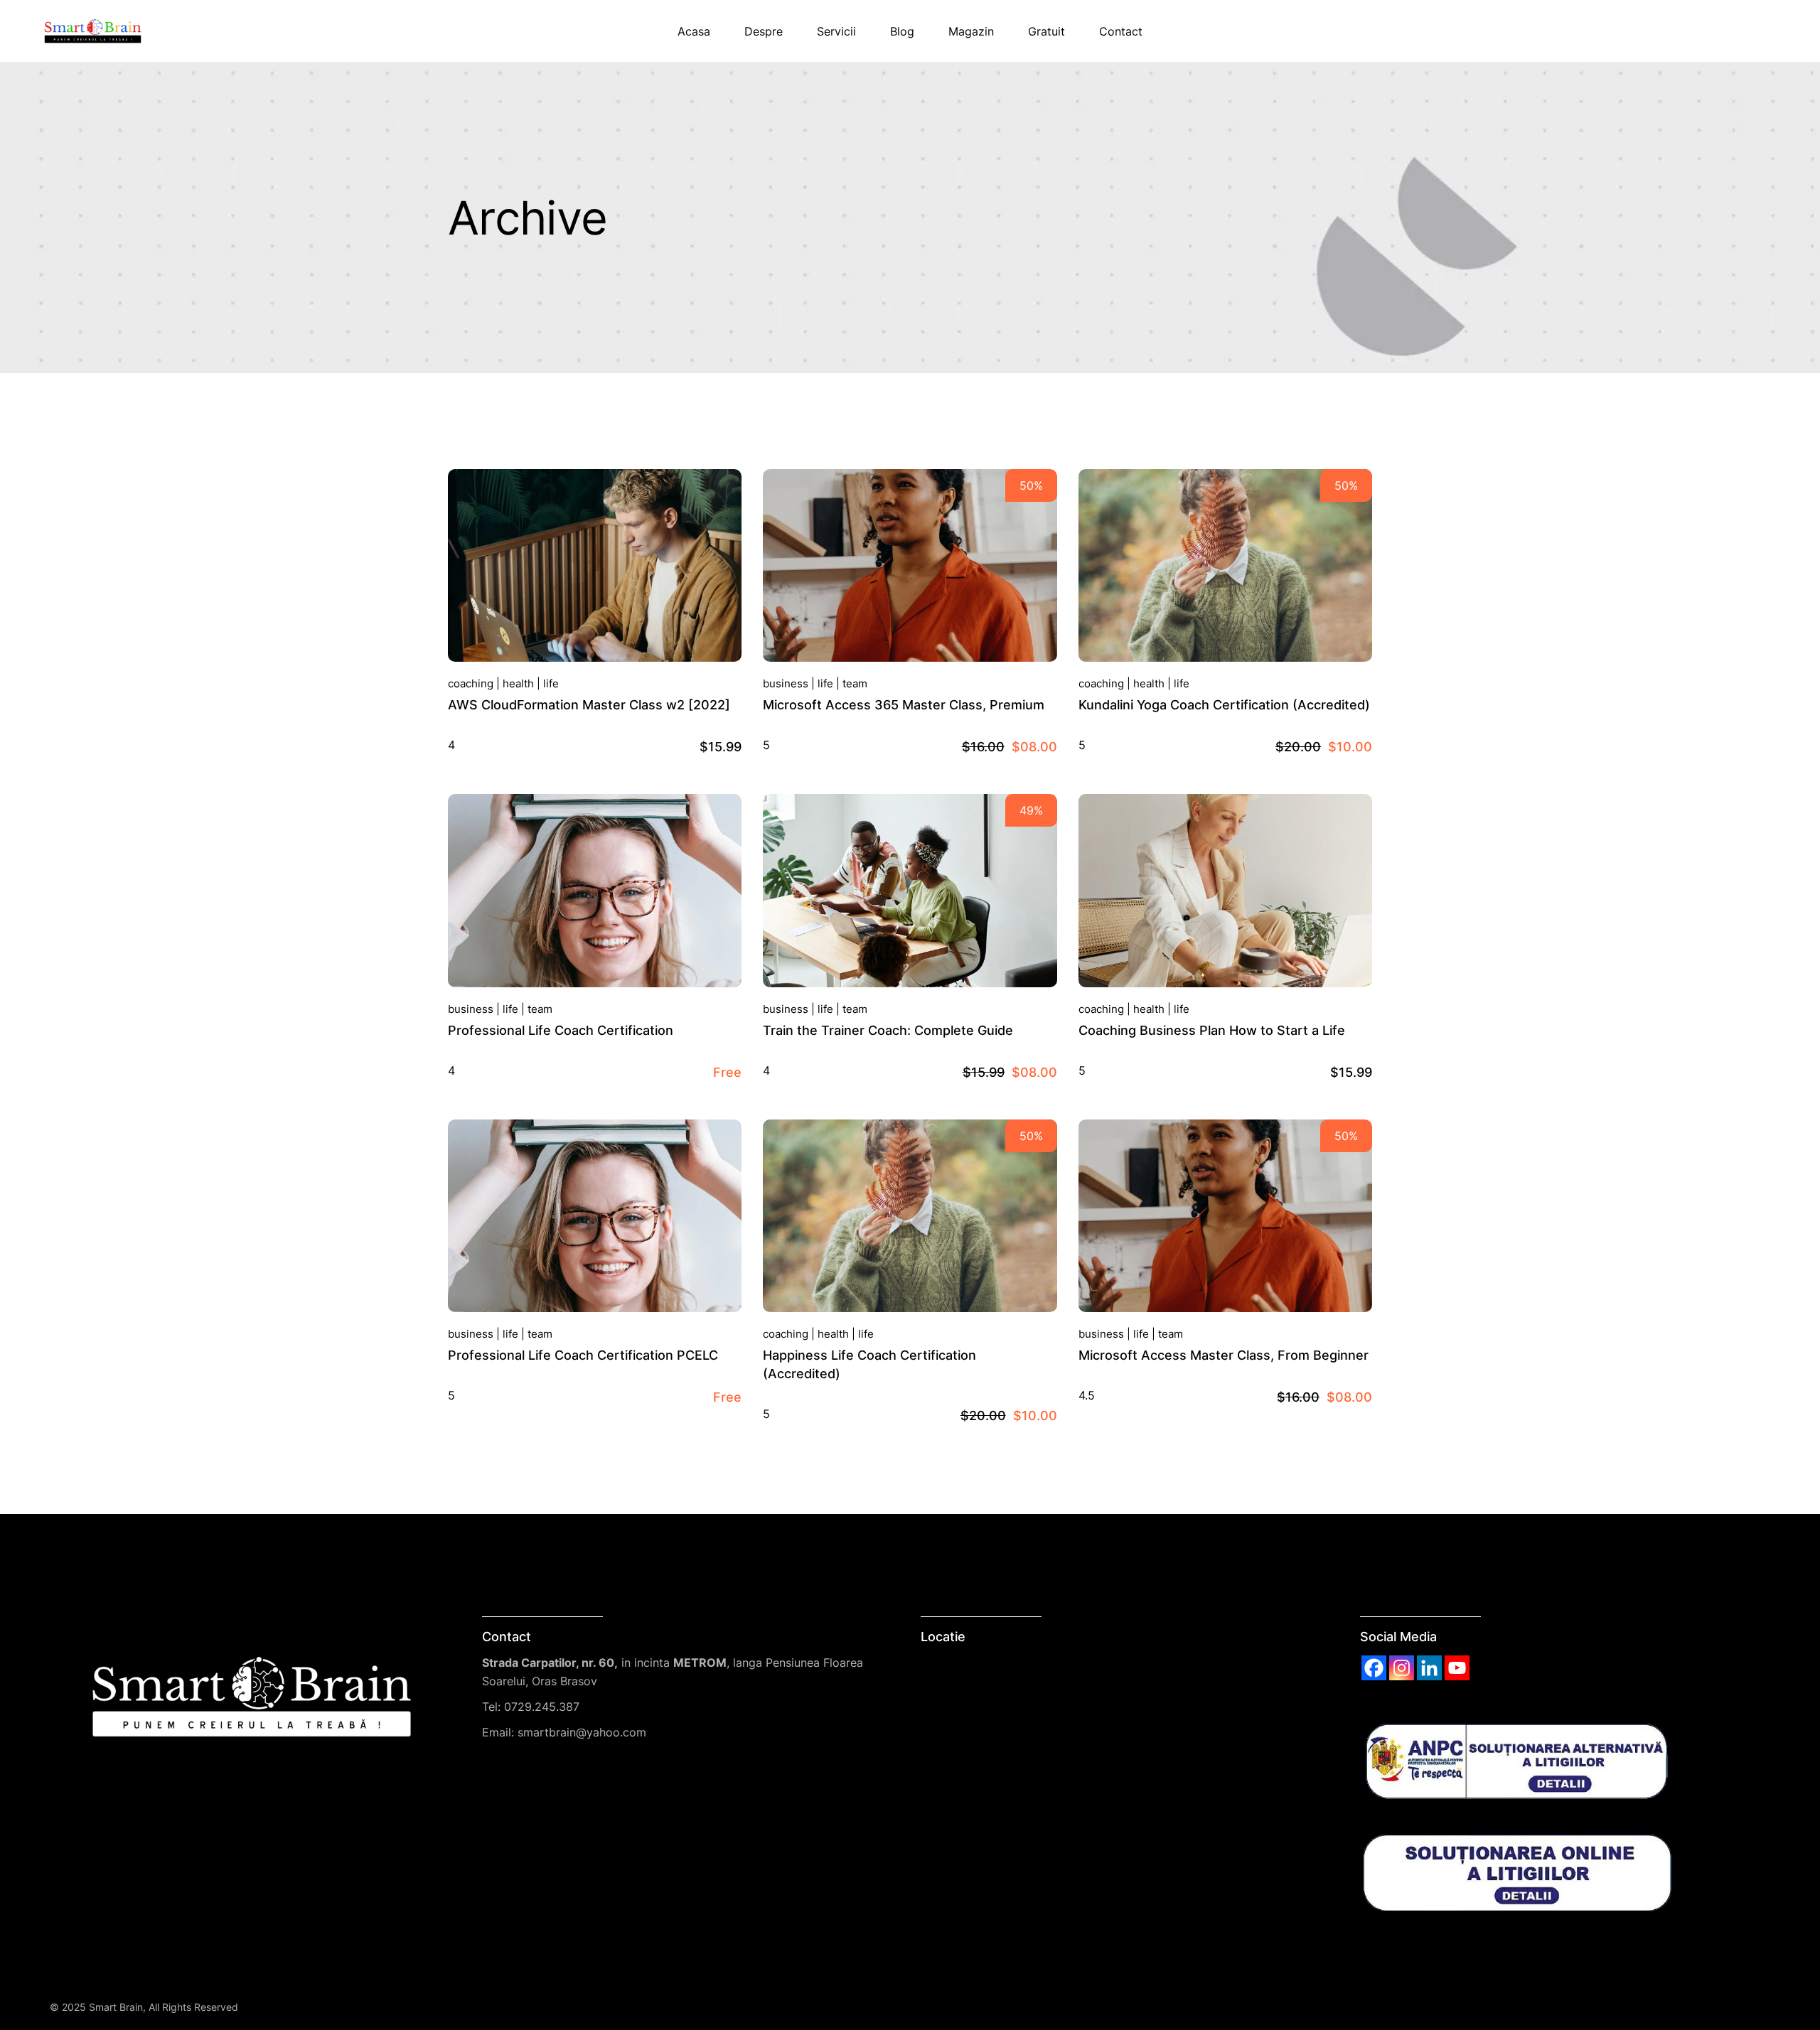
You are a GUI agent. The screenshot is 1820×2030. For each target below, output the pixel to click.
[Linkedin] (1429, 1668)
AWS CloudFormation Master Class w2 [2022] (589, 705)
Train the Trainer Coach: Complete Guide (888, 1030)
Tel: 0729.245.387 (531, 1707)
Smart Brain (116, 2007)
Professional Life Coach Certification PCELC (583, 1355)
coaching (471, 683)
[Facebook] (1374, 1668)
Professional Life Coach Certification (561, 1030)
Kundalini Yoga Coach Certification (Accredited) (1224, 705)
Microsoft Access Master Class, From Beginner (1224, 1355)
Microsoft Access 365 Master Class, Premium (904, 705)
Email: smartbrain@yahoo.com (564, 1732)
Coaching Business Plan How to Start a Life (1212, 1030)
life (551, 683)
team (855, 683)
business (786, 683)
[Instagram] (1402, 1668)
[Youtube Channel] (1457, 1668)
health (518, 683)
